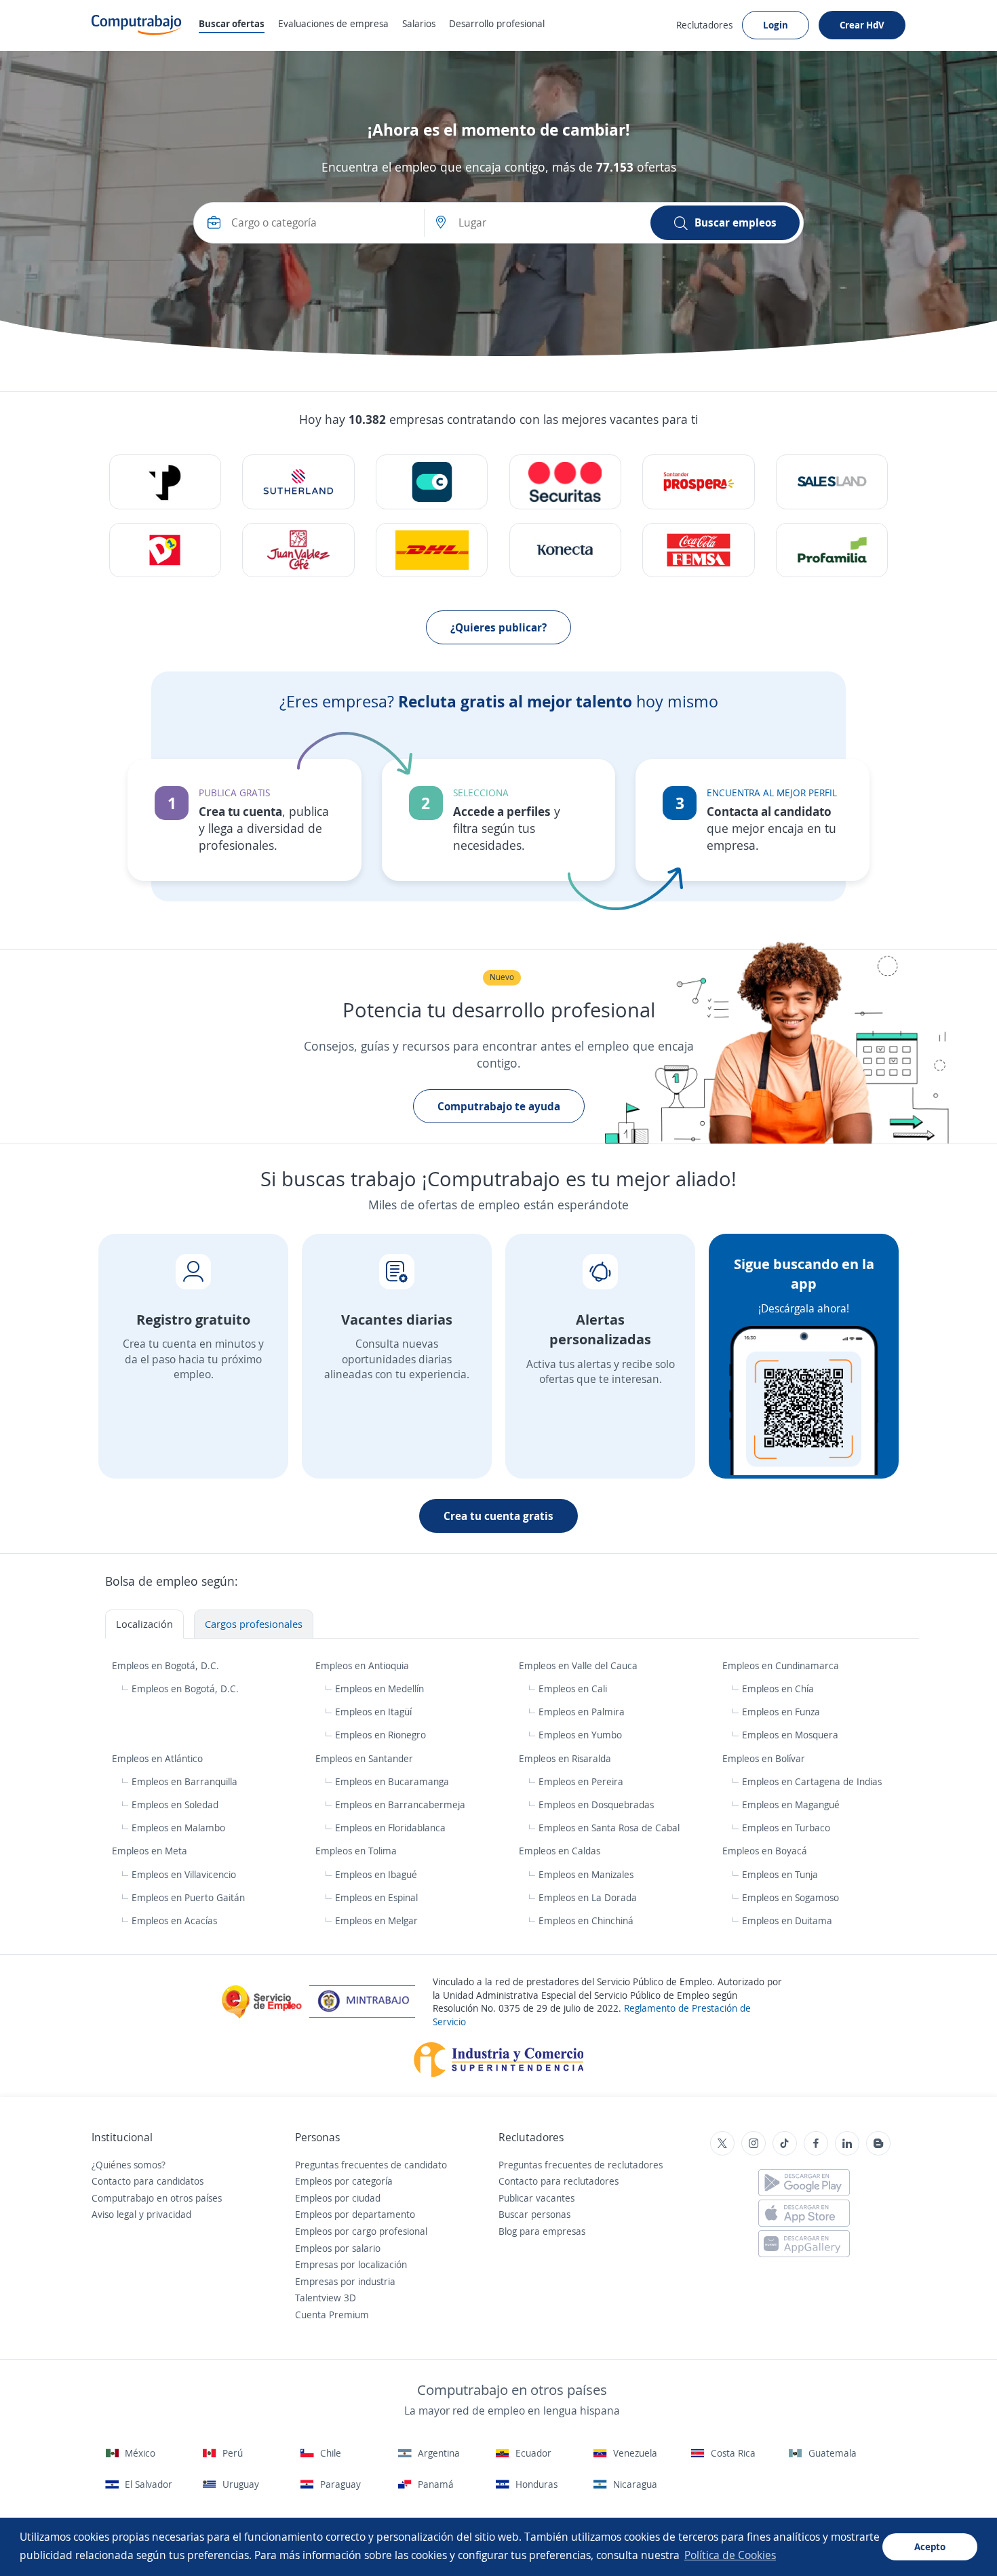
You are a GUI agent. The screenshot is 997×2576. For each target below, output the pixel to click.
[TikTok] (785, 2143)
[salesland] (832, 482)
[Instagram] (754, 2143)
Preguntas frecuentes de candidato (371, 2165)
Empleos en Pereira (581, 1781)
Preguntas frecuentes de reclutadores (581, 2165)
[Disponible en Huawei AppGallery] (804, 2244)
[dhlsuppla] (432, 550)
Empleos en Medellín (379, 1689)
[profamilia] (832, 550)
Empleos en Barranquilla (184, 1781)
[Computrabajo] (137, 25)
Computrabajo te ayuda (499, 1106)
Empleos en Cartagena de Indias (812, 1781)
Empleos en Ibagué (376, 1874)
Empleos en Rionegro (380, 1735)
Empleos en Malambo (178, 1828)
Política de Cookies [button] (730, 2555)
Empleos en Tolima (357, 1851)
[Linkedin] (847, 2143)
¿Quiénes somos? (129, 2165)
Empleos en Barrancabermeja (400, 1804)
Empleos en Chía (778, 1689)
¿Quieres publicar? (498, 627)
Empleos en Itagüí (373, 1712)
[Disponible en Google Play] (804, 2183)
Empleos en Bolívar (765, 1758)
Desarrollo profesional (497, 23)
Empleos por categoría (344, 2181)
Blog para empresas (542, 2231)
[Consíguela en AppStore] (804, 2213)
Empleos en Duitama (787, 1920)
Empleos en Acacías (174, 1920)
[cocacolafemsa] (698, 550)
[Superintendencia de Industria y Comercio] (499, 2058)
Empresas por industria (345, 2281)
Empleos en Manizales (586, 1874)
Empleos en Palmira (582, 1712)
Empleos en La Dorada (588, 1897)
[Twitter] (722, 2143)
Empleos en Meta (151, 1851)
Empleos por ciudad (338, 2198)
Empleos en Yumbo (580, 1735)
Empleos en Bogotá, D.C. (167, 1665)
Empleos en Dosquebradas (596, 1804)
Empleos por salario (338, 2248)
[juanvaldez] (298, 550)
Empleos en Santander (366, 1758)
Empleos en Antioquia (364, 1665)
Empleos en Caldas (561, 1851)
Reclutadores (704, 25)
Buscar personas (534, 2214)
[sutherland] (298, 482)
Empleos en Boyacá (766, 1851)
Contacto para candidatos (148, 2181)
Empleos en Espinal (376, 1897)
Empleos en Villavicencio (184, 1874)
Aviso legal (114, 2214)
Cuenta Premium (332, 2315)
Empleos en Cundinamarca (782, 1665)
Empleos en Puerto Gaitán (188, 1897)
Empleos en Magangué (791, 1804)
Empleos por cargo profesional (361, 2231)
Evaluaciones (333, 23)
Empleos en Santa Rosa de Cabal (609, 1828)
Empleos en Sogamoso (790, 1897)
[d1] (165, 550)
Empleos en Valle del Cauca (580, 1665)
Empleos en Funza (781, 1712)
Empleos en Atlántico (159, 1758)
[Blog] (878, 2143)
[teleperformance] (165, 482)
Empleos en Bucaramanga (392, 1781)
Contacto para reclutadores (559, 2181)
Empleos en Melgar (376, 1920)
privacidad (169, 2214)
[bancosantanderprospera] (698, 482)
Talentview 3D (326, 2298)
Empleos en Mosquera (790, 1735)
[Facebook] (816, 2143)
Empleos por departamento (355, 2214)
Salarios (419, 23)
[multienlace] (565, 550)
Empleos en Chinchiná (586, 1920)
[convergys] (432, 482)
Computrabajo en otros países (157, 2198)
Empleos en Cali (573, 1689)
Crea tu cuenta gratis (498, 1516)
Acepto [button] (930, 2546)
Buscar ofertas (232, 23)
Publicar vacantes (536, 2198)
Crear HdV (862, 25)
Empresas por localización (351, 2264)
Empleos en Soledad (175, 1804)
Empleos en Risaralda (566, 1758)
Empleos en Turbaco (786, 1828)
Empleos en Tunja (780, 1874)
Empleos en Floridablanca (390, 1828)
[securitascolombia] (565, 482)
